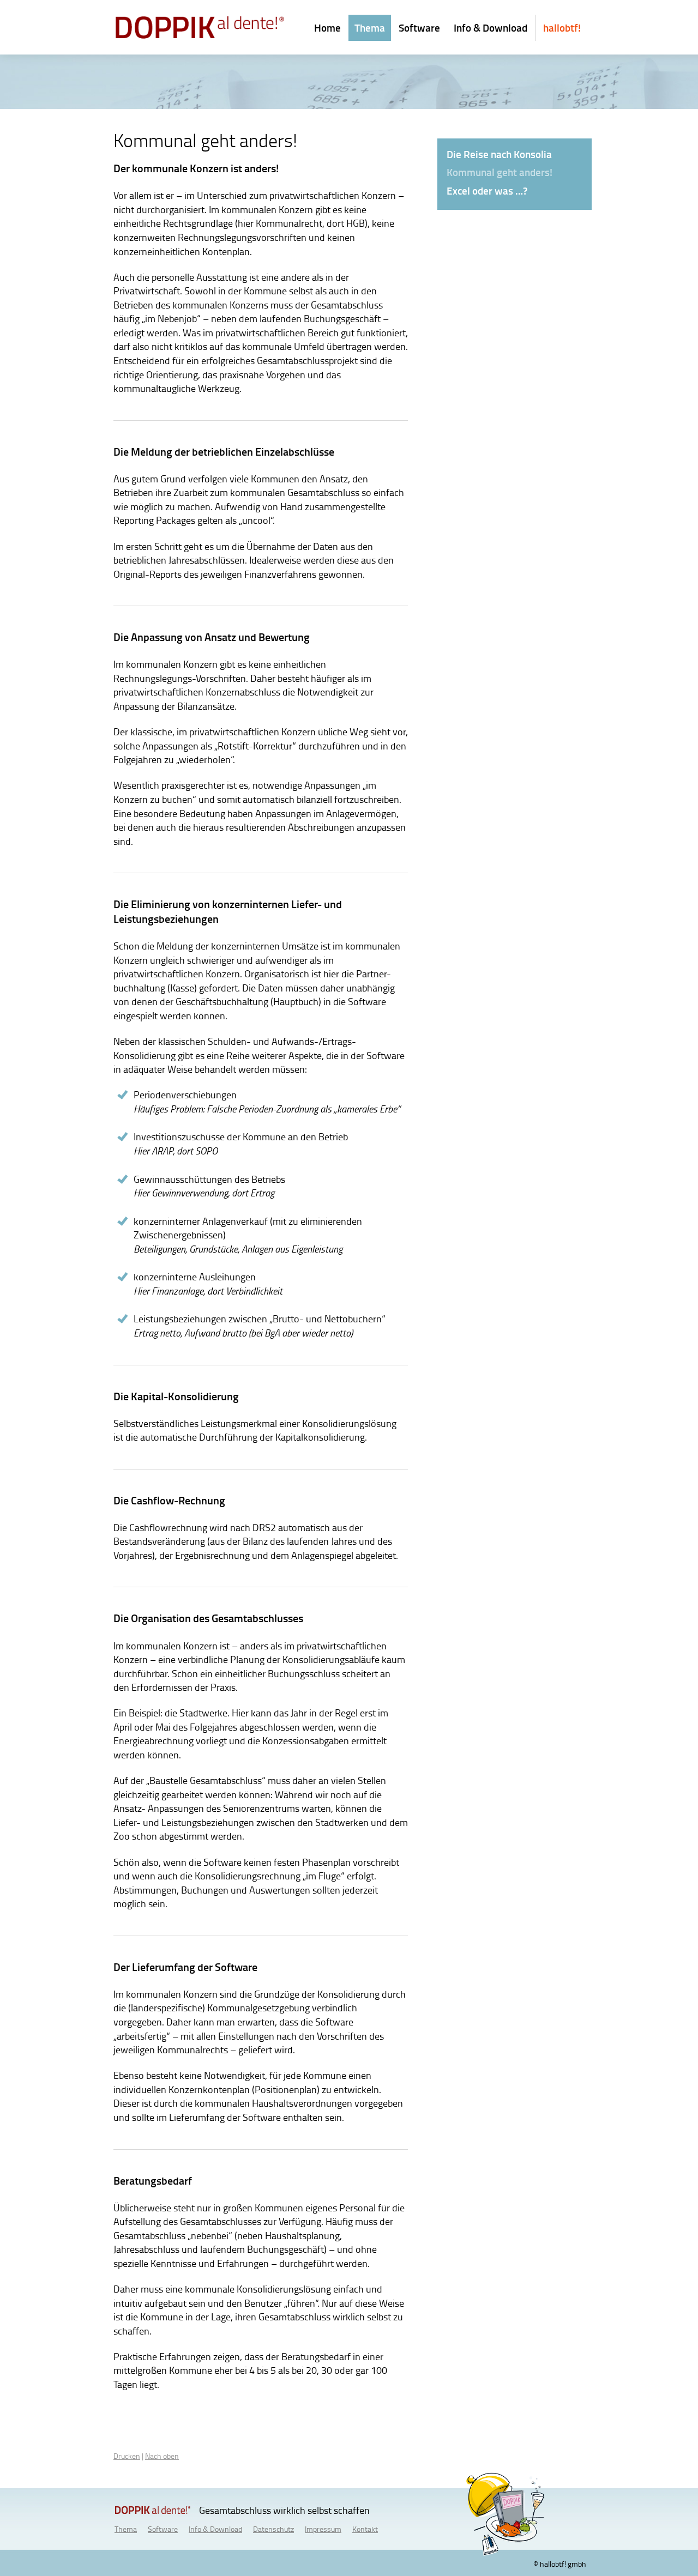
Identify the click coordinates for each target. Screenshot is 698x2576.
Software (419, 28)
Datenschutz (273, 2529)
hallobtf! (562, 28)
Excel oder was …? (487, 191)
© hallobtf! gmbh (560, 2563)
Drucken (127, 2456)
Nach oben (162, 2456)
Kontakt (365, 2529)
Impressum (323, 2529)
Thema (370, 28)
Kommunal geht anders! (500, 172)
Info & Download (491, 28)
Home (327, 28)
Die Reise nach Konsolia (499, 154)
